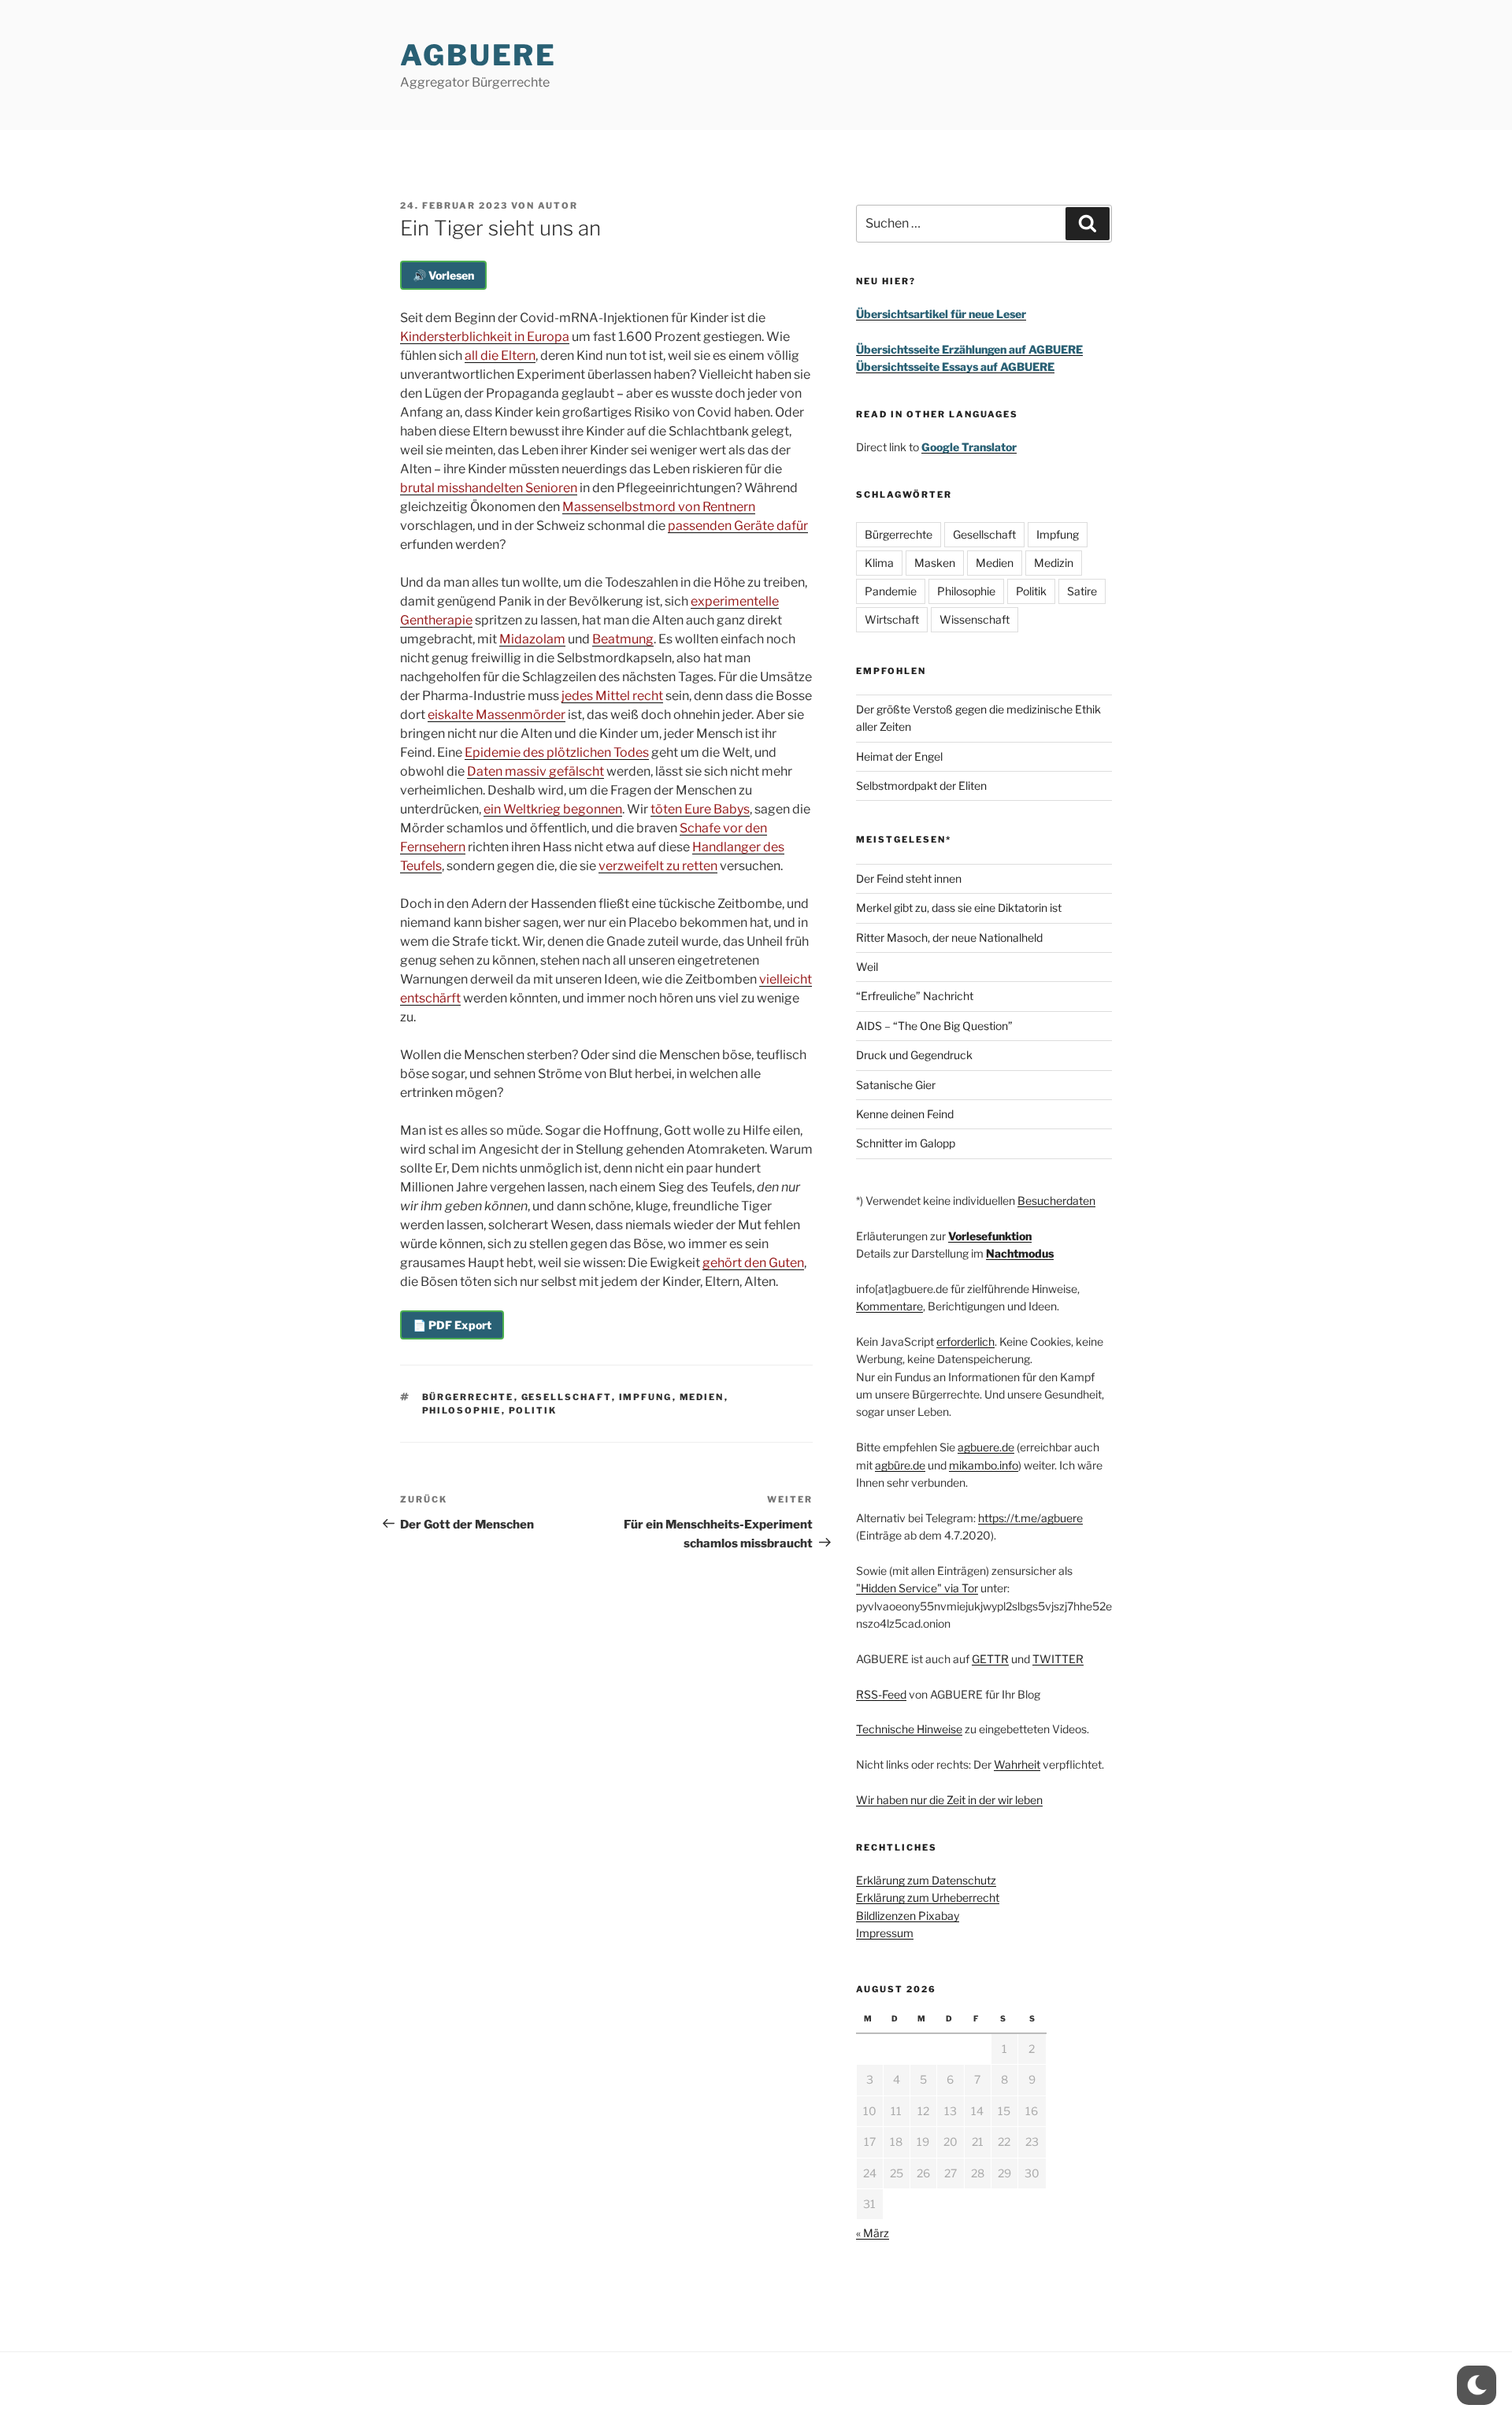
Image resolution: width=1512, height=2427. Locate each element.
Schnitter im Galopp (906, 1143)
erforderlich (965, 1341)
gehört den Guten (753, 1263)
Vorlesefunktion (990, 1236)
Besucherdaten (1056, 1201)
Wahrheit (1017, 1764)
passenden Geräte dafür (738, 526)
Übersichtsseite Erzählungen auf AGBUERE (969, 349)
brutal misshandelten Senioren (489, 488)
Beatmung (623, 639)
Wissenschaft (975, 619)
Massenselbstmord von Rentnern (659, 507)
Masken (935, 563)
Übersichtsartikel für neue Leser (941, 314)
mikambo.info (984, 1465)
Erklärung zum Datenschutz (926, 1880)
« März (873, 2233)
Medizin (1054, 563)
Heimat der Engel (899, 756)
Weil (867, 967)
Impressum (885, 1933)
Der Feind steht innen (909, 878)
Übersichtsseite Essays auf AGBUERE (955, 367)
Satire (1082, 591)
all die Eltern (500, 356)
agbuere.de (986, 1447)
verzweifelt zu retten (658, 866)
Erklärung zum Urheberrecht (928, 1897)
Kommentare (889, 1306)
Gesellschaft (567, 1397)
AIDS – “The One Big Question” (934, 1026)
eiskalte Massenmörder (497, 715)
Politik (533, 1410)
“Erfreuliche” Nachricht (915, 996)
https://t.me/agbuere (1030, 1518)
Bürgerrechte (468, 1397)
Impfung (646, 1397)
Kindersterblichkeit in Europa (485, 337)
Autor (558, 206)
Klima (879, 563)
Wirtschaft (892, 619)
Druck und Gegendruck (914, 1055)
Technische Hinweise (909, 1729)
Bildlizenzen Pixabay (908, 1916)
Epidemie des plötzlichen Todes (557, 752)
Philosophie (462, 1410)
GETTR (990, 1659)
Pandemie (891, 591)
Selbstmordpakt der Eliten (921, 786)
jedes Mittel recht (612, 696)
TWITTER (1058, 1659)
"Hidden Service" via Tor (917, 1588)
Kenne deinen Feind (905, 1114)
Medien (702, 1397)
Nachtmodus (1020, 1253)
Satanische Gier (896, 1085)
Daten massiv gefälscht (535, 771)
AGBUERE (478, 55)
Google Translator (969, 447)
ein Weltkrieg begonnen (553, 809)
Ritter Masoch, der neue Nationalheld (949, 937)
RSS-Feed (881, 1694)
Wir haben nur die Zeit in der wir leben (949, 1800)
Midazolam (532, 639)
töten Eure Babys (700, 809)
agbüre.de (900, 1465)
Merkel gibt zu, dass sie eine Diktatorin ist (959, 908)
